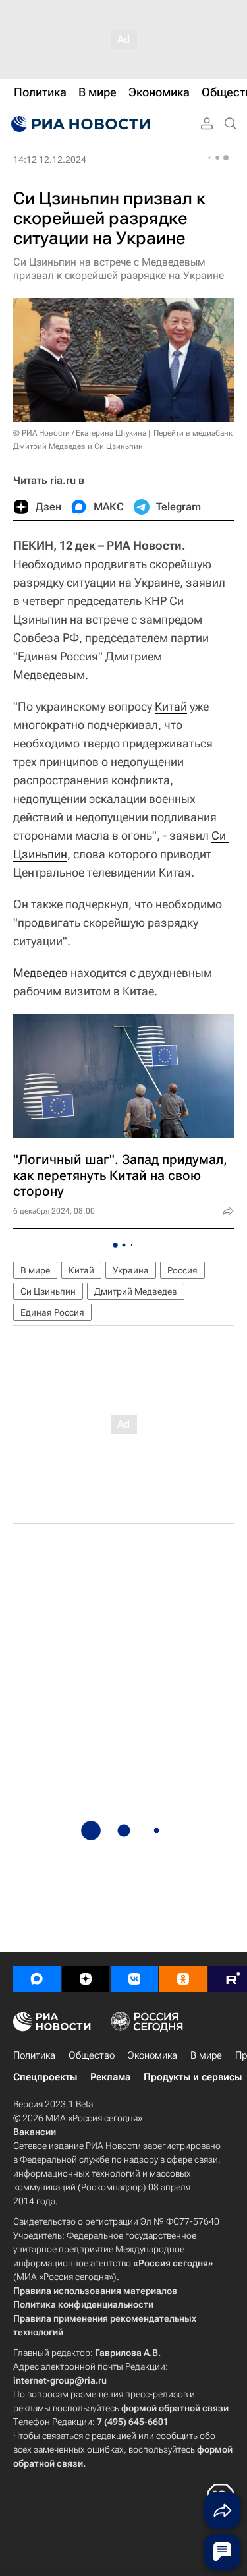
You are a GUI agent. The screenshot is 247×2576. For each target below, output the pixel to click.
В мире (35, 1270)
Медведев (41, 973)
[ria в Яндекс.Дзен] (86, 1979)
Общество (92, 2055)
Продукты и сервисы (193, 2077)
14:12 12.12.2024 (50, 160)
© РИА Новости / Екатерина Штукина (80, 433)
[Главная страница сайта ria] (79, 124)
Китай (171, 706)
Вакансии (35, 2132)
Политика (34, 2055)
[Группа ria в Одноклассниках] (183, 1979)
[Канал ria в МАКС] (37, 1979)
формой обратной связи (175, 2408)
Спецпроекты (45, 2077)
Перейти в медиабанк (193, 433)
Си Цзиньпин (48, 1291)
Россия (182, 1270)
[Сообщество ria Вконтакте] (134, 1979)
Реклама (110, 2077)
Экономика (152, 2055)
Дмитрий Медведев (136, 1291)
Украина (131, 1270)
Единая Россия (52, 1312)
